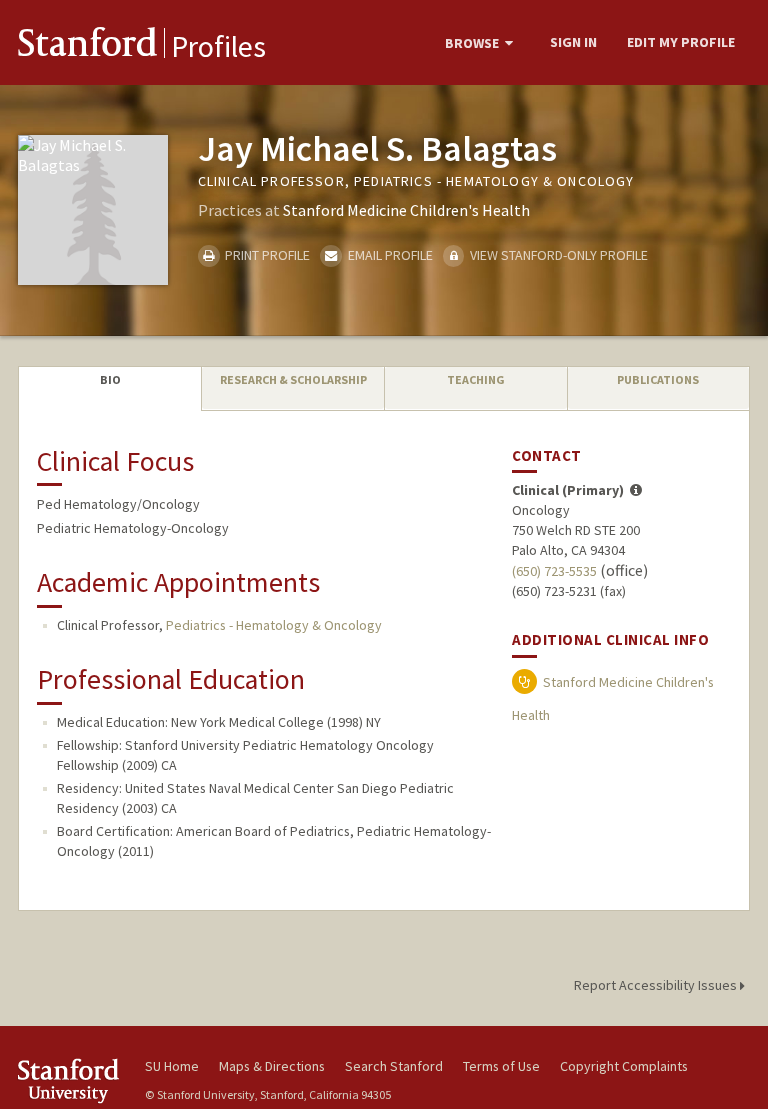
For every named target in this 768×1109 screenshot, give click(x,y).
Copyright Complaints (624, 1066)
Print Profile (266, 255)
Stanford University (70, 1080)
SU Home (172, 1066)
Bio (110, 379)
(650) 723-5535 (554, 571)
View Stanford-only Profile (557, 255)
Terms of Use (501, 1066)
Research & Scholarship (293, 379)
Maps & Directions (272, 1066)
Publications (658, 379)
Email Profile (388, 255)
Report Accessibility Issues (657, 985)
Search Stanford (394, 1066)
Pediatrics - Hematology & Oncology (274, 625)
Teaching (476, 379)
